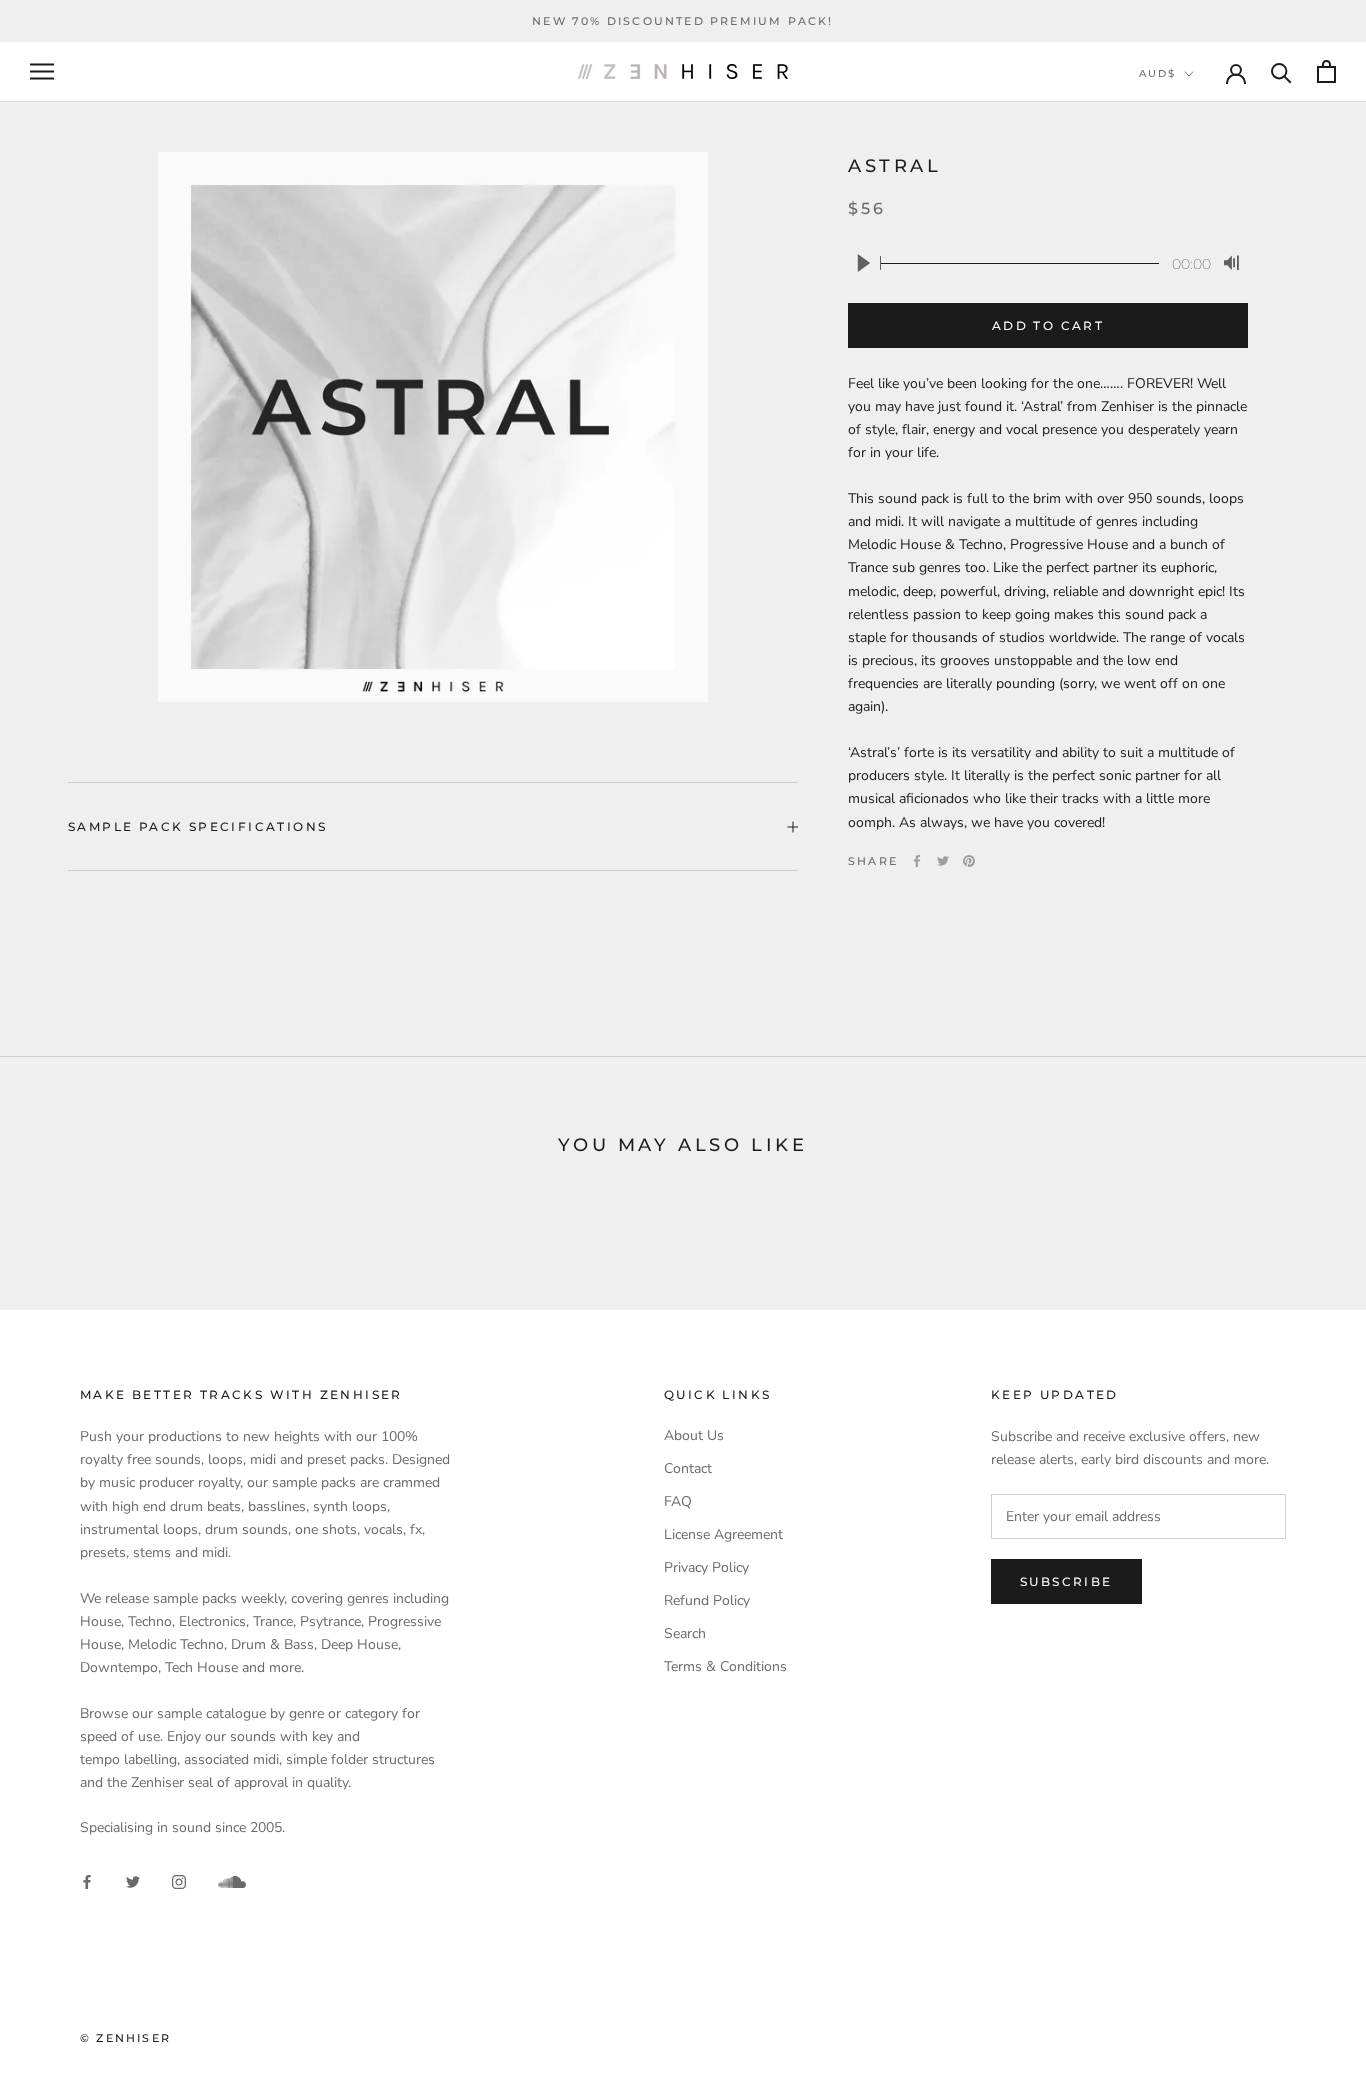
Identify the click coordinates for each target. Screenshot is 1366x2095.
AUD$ (1157, 73)
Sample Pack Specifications (197, 826)
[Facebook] (917, 861)
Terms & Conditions (725, 1666)
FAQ (678, 1501)
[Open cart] (1326, 71)
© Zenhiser (125, 2038)
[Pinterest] (969, 861)
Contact (688, 1468)
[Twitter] (943, 861)
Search (685, 1633)
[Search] (1281, 71)
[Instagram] (179, 1880)
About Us (694, 1435)
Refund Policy (707, 1600)
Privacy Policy (706, 1567)
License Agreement (723, 1534)
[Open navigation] (42, 71)
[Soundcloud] (232, 1882)
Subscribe (1066, 1581)
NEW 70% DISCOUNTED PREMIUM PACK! (682, 21)
